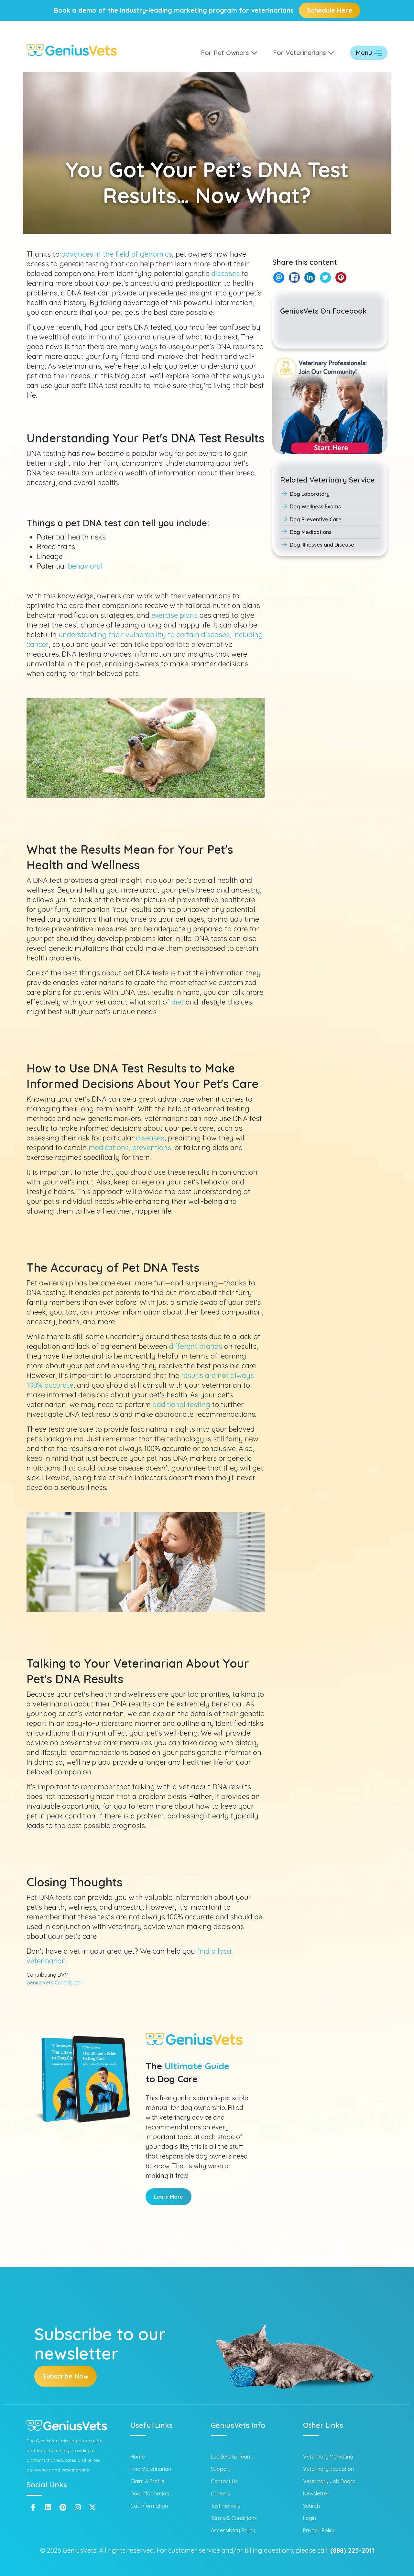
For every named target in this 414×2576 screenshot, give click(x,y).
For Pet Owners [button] (226, 53)
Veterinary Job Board (329, 2481)
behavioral (85, 566)
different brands (196, 1346)
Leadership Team (231, 2457)
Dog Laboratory (310, 494)
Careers (220, 2493)
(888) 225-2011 (352, 2550)
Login (310, 2518)
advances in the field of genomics (117, 254)
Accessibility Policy (233, 2530)
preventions (152, 1148)
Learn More (169, 2197)
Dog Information (150, 2493)
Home (137, 2457)
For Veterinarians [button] (300, 53)
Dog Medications (311, 532)
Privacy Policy (319, 2530)
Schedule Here (330, 10)
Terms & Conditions (234, 2518)
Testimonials (225, 2506)
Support (221, 2469)
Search (311, 2506)
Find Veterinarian (151, 2469)
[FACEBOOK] (294, 278)
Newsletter (316, 2493)
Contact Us (224, 2481)
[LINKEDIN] (310, 278)
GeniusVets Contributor (54, 1982)
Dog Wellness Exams (315, 506)
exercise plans (174, 615)
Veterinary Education (328, 2469)
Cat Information (149, 2506)
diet (178, 1002)
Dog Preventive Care (316, 519)
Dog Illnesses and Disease (322, 545)
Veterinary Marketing (328, 2457)
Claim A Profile (147, 2481)
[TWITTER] (325, 278)
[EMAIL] (279, 278)
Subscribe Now (65, 2376)
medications (109, 1148)
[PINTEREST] (341, 278)
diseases (225, 273)
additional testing (181, 1405)
